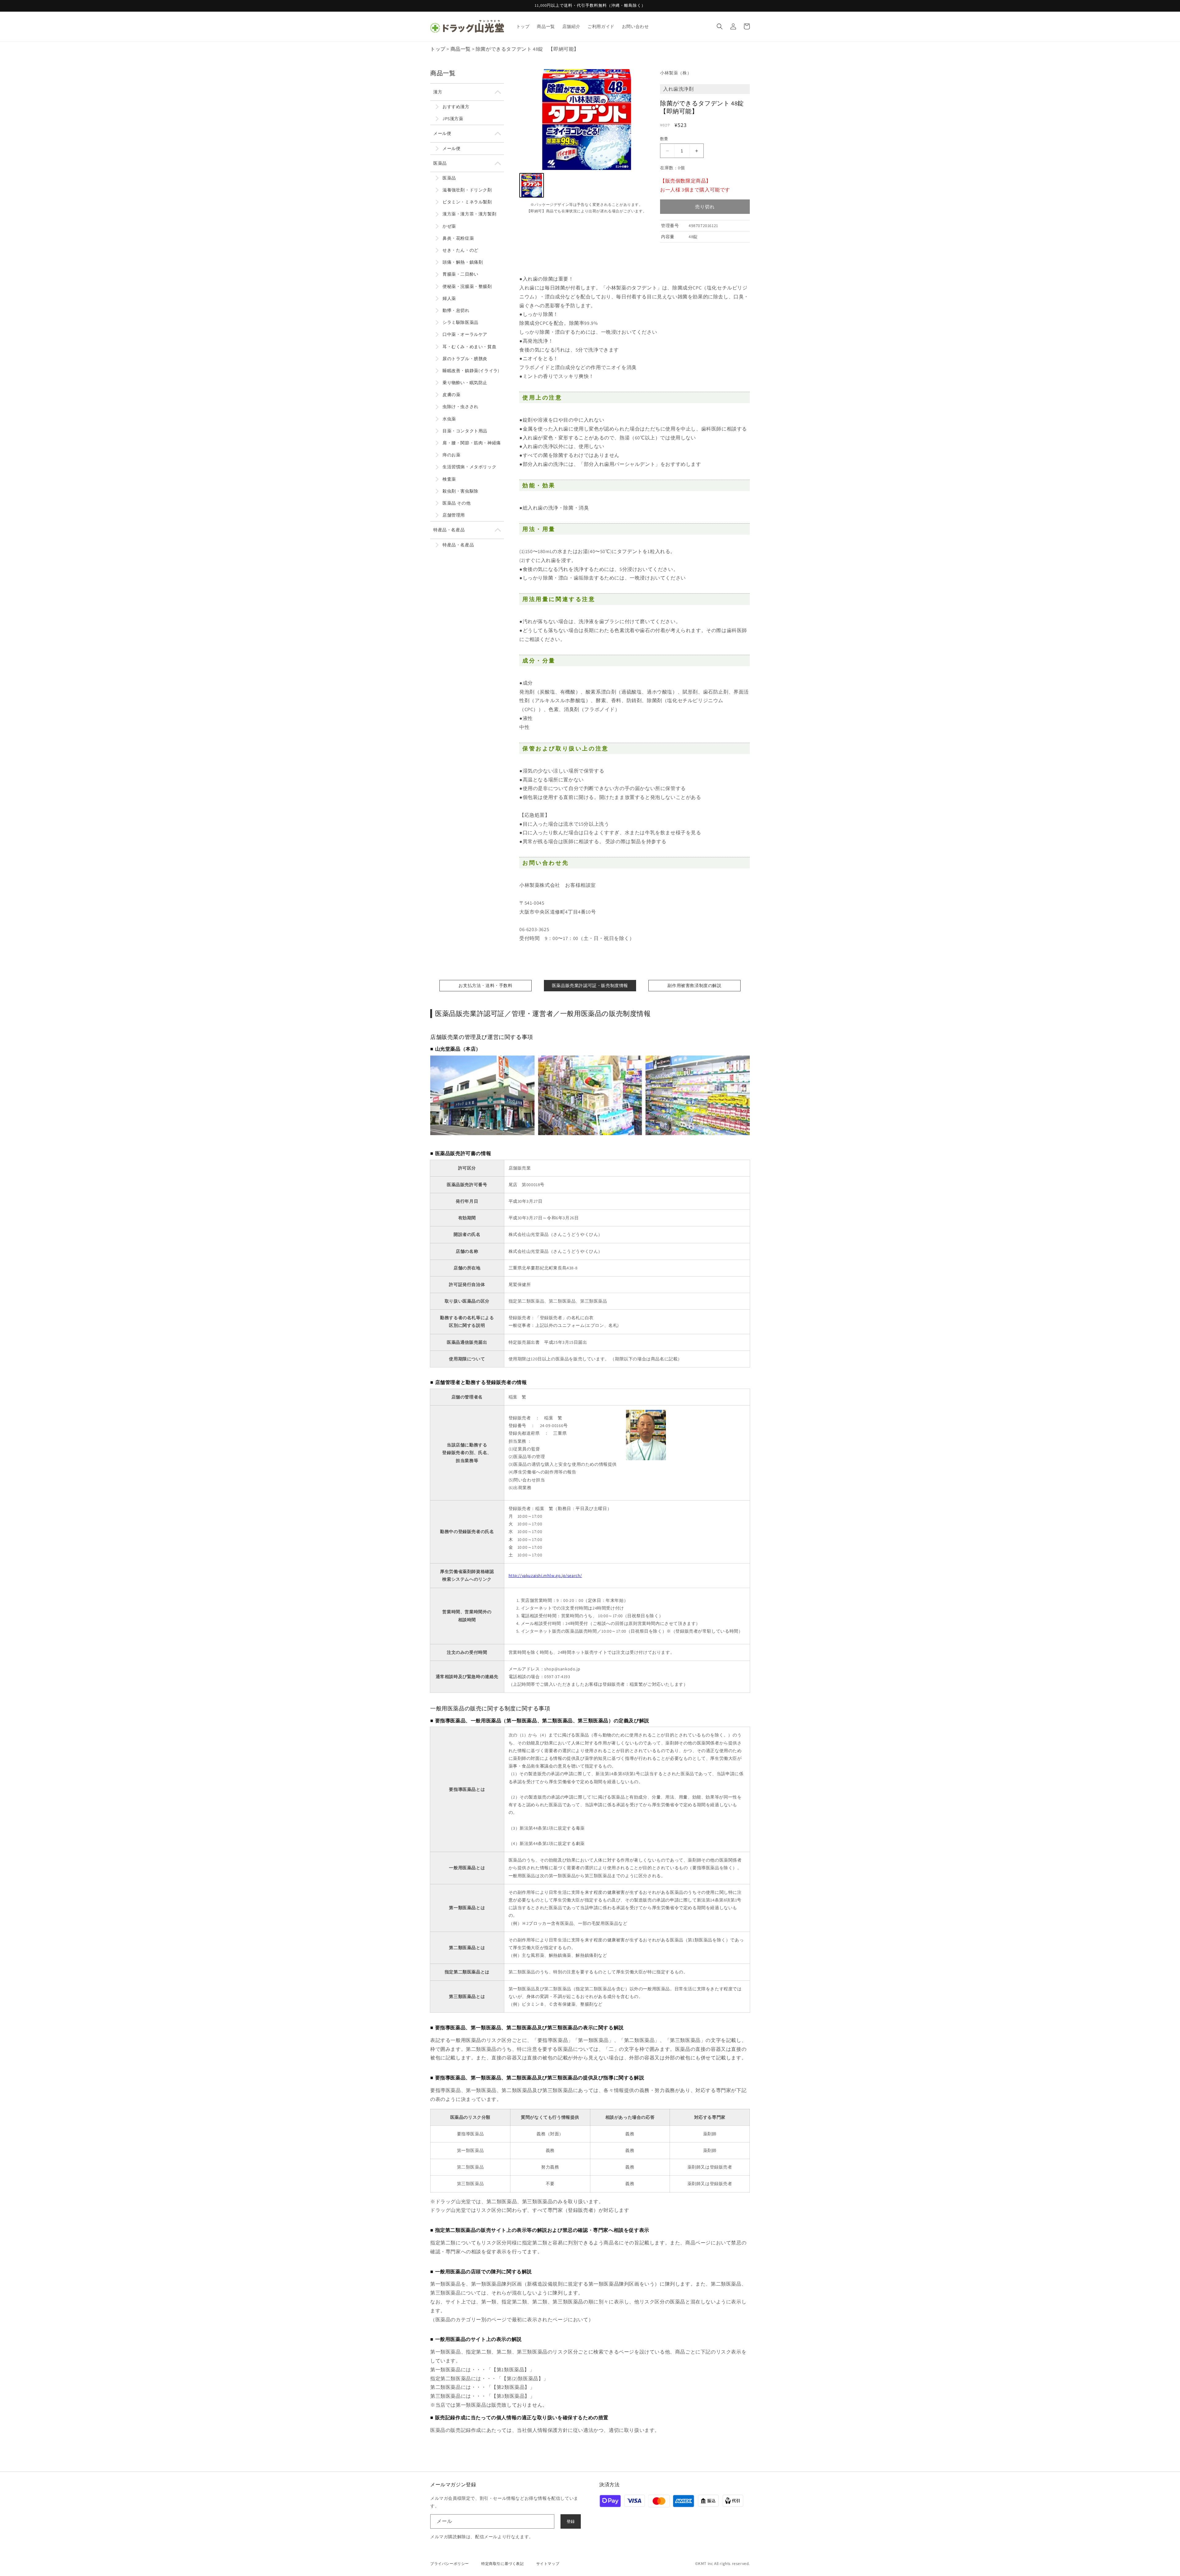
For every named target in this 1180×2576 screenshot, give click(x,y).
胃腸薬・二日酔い (460, 274)
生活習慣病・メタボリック (469, 467)
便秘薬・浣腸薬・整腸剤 (467, 286)
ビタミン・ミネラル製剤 (467, 202)
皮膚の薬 (451, 395)
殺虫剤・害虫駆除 (460, 491)
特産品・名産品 (449, 530)
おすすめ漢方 (456, 107)
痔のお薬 (451, 455)
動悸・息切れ (456, 310)
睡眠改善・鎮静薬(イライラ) (471, 371)
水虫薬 (449, 419)
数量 (664, 139)
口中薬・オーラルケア (465, 334)
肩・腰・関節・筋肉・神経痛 (472, 443)
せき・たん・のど (460, 250)
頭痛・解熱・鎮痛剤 (463, 262)
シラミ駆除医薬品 (460, 322)
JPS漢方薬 (453, 119)
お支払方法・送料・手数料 (485, 985)
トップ (438, 49)
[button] (720, 26)
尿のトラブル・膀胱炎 (465, 359)
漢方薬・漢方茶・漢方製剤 (469, 214)
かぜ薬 (449, 226)
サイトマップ (548, 2564)
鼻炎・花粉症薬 (458, 238)
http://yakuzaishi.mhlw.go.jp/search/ (545, 1575)
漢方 (438, 92)
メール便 (442, 133)
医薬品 (440, 163)
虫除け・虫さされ (460, 407)
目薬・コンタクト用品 (465, 431)
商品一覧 (461, 49)
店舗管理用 (454, 515)
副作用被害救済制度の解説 (694, 985)
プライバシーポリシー (450, 2564)
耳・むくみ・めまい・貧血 (469, 347)
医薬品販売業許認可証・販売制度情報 (590, 985)
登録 (571, 2521)
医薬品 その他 (456, 503)
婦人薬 (449, 298)
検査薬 (449, 479)
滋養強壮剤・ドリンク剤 (467, 190)
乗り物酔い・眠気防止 (465, 383)
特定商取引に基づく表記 (503, 2564)
